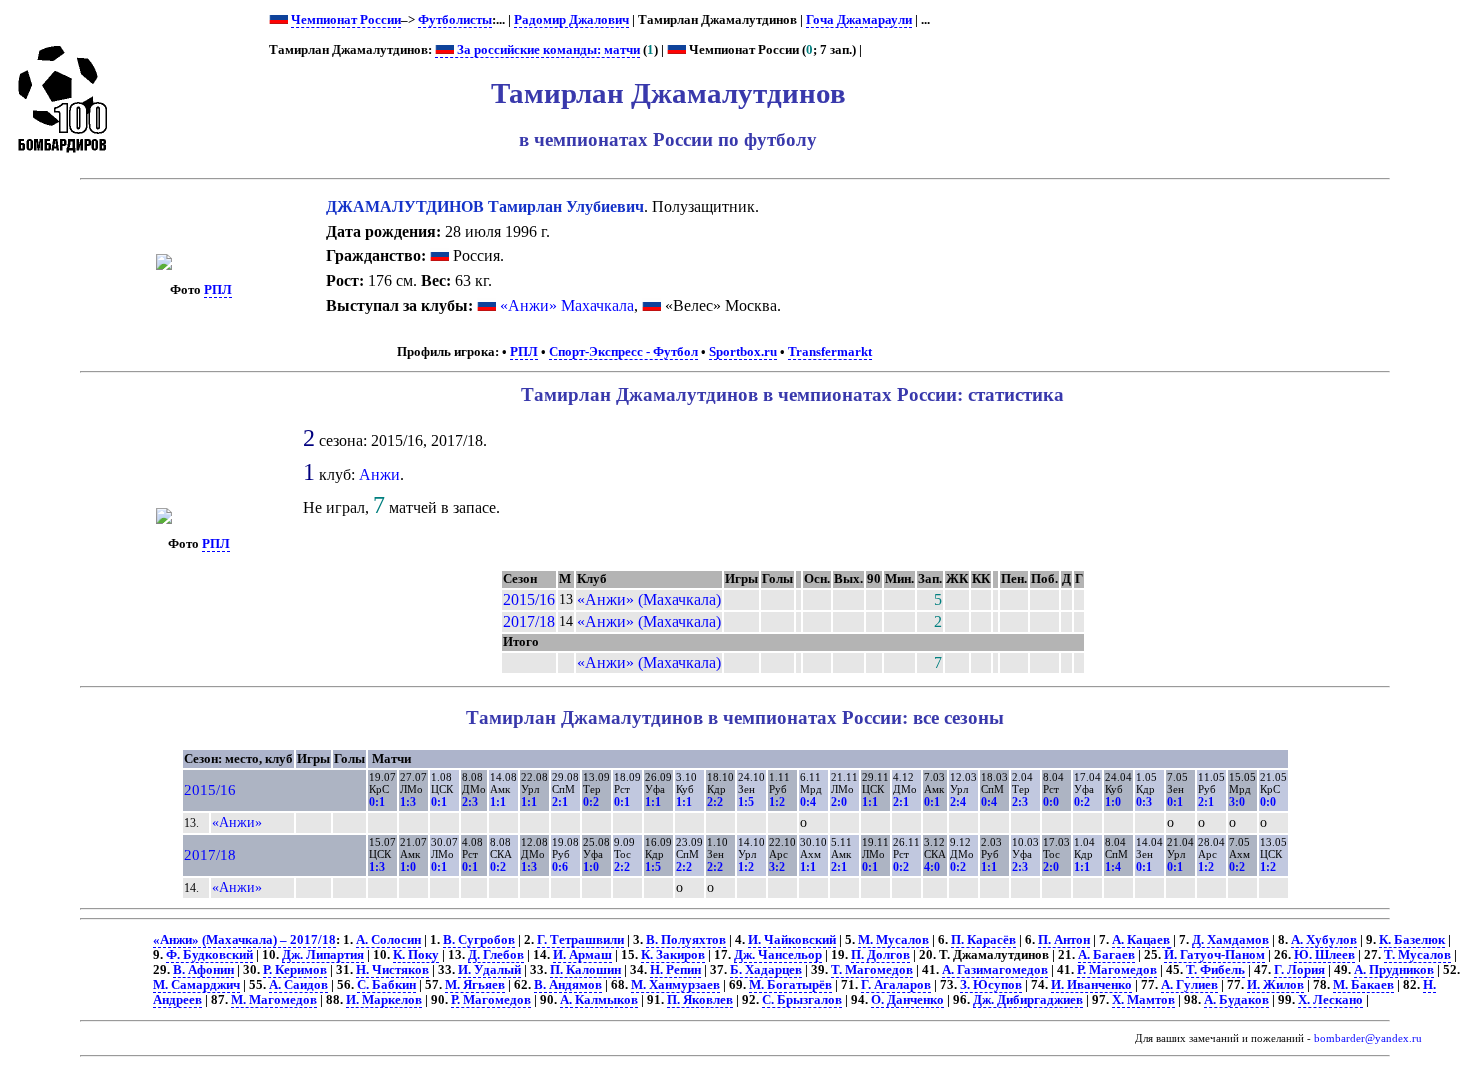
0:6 (560, 867)
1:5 (746, 802)
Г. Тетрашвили (580, 940)
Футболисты (455, 20)
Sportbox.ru (743, 352)
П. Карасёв (983, 940)
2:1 (560, 802)
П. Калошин (585, 970)
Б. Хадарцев (766, 970)
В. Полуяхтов (686, 940)
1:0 (1113, 802)
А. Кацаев (1141, 940)
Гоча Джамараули (859, 20)
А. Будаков (1236, 1000)
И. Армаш (582, 955)
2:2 (715, 802)
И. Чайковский (792, 940)
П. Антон (1064, 940)
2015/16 (529, 599)
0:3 (1144, 802)
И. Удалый (489, 970)
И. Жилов (1275, 985)
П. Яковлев (700, 1000)
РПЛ (218, 290)
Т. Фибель (1215, 970)
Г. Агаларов (896, 985)
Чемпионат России (346, 20)
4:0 (932, 867)
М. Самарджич (196, 985)
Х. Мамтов (1143, 1000)
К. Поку (416, 955)
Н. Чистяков (392, 970)
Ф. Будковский (209, 955)
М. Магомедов (274, 1000)
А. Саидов (298, 985)
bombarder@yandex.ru (1368, 1038)
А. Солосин (388, 940)
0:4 (808, 802)
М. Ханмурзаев (675, 985)
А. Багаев (1106, 955)
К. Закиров (673, 955)
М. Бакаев (1363, 985)
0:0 (1051, 802)
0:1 (377, 802)
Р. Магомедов (1117, 970)
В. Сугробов (479, 940)
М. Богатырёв (790, 985)
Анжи (379, 474)
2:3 (470, 802)
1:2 (777, 802)
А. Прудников (1394, 970)
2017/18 (529, 621)
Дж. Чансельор (778, 955)
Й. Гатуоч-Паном (1214, 955)
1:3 (408, 802)
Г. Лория (1299, 970)
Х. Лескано (1330, 1000)
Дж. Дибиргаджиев (1028, 1000)
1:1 (498, 802)
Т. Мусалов (1417, 955)
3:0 (1237, 802)
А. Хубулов (1324, 940)
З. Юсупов (991, 985)
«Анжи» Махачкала (567, 305)
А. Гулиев (1189, 985)
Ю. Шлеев (1324, 955)
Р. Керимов (295, 970)
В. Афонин (203, 970)
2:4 (958, 802)
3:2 (777, 867)
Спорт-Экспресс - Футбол (623, 352)
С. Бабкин (386, 985)
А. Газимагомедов (995, 970)
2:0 (839, 802)
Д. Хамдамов (1230, 940)
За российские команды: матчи (547, 50)
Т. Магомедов (872, 970)
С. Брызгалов (802, 1000)
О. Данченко (907, 1000)
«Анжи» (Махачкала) (649, 599)
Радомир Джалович (571, 20)
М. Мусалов (893, 940)
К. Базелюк (1412, 940)
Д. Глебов (496, 955)
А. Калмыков (599, 1000)
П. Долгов (880, 955)
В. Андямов (568, 985)
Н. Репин (675, 970)
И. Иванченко (1091, 985)
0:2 (591, 802)
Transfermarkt (830, 352)
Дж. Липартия (323, 955)
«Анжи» (237, 822)
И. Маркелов (384, 1000)
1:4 (1113, 867)
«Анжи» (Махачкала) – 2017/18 (244, 940)
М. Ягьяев (475, 985)
